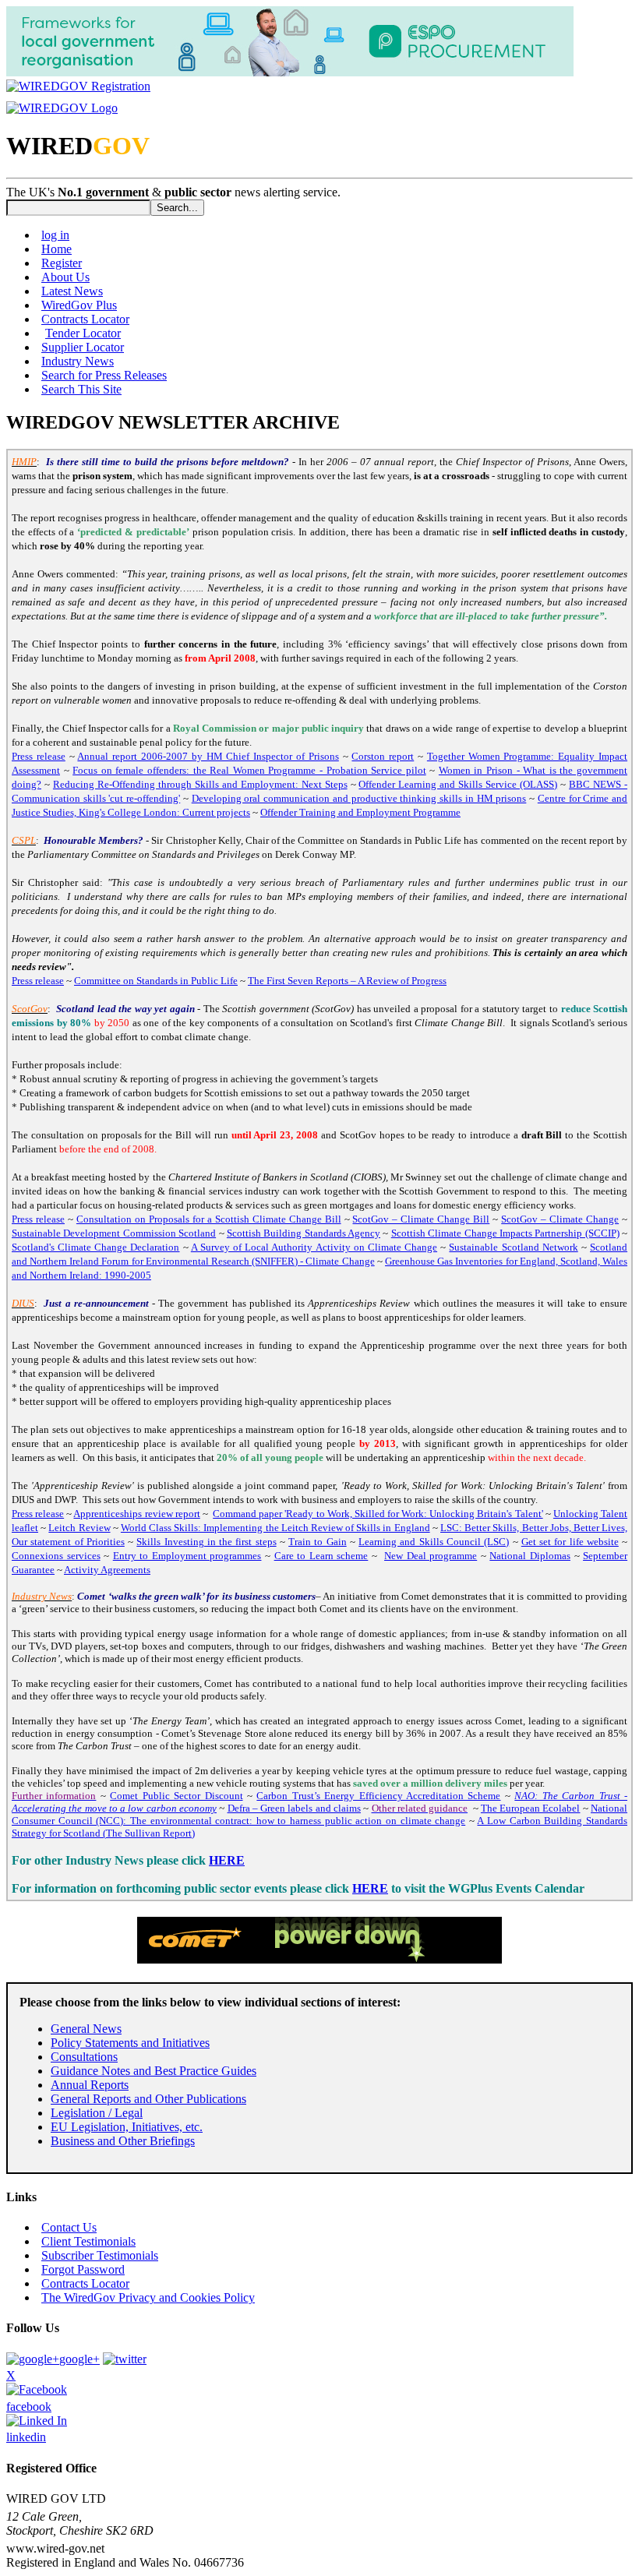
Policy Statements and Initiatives (130, 2043)
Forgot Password (83, 2269)
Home (56, 249)
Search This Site (81, 389)
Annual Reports (90, 2085)
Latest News (72, 291)
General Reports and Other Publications (148, 2099)
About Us (65, 277)
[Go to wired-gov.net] (62, 108)
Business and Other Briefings (123, 2141)
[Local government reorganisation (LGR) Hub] (290, 72)
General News (86, 2029)
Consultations (84, 2057)
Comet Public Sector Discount (176, 1796)
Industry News (78, 361)
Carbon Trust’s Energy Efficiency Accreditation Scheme (378, 1796)
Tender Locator (83, 333)
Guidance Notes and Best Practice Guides (154, 2071)
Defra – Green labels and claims (294, 1808)
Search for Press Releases (104, 375)
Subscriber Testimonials (100, 2255)
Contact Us (69, 2227)
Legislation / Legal (97, 2113)
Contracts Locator (85, 319)
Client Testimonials (88, 2241)
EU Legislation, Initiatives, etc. (127, 2127)
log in (55, 235)
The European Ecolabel (531, 1808)
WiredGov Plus (79, 305)
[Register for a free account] (78, 86)
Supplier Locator (83, 347)
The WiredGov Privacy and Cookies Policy (148, 2297)
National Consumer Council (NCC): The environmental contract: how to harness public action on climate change (319, 1814)
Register (62, 263)
